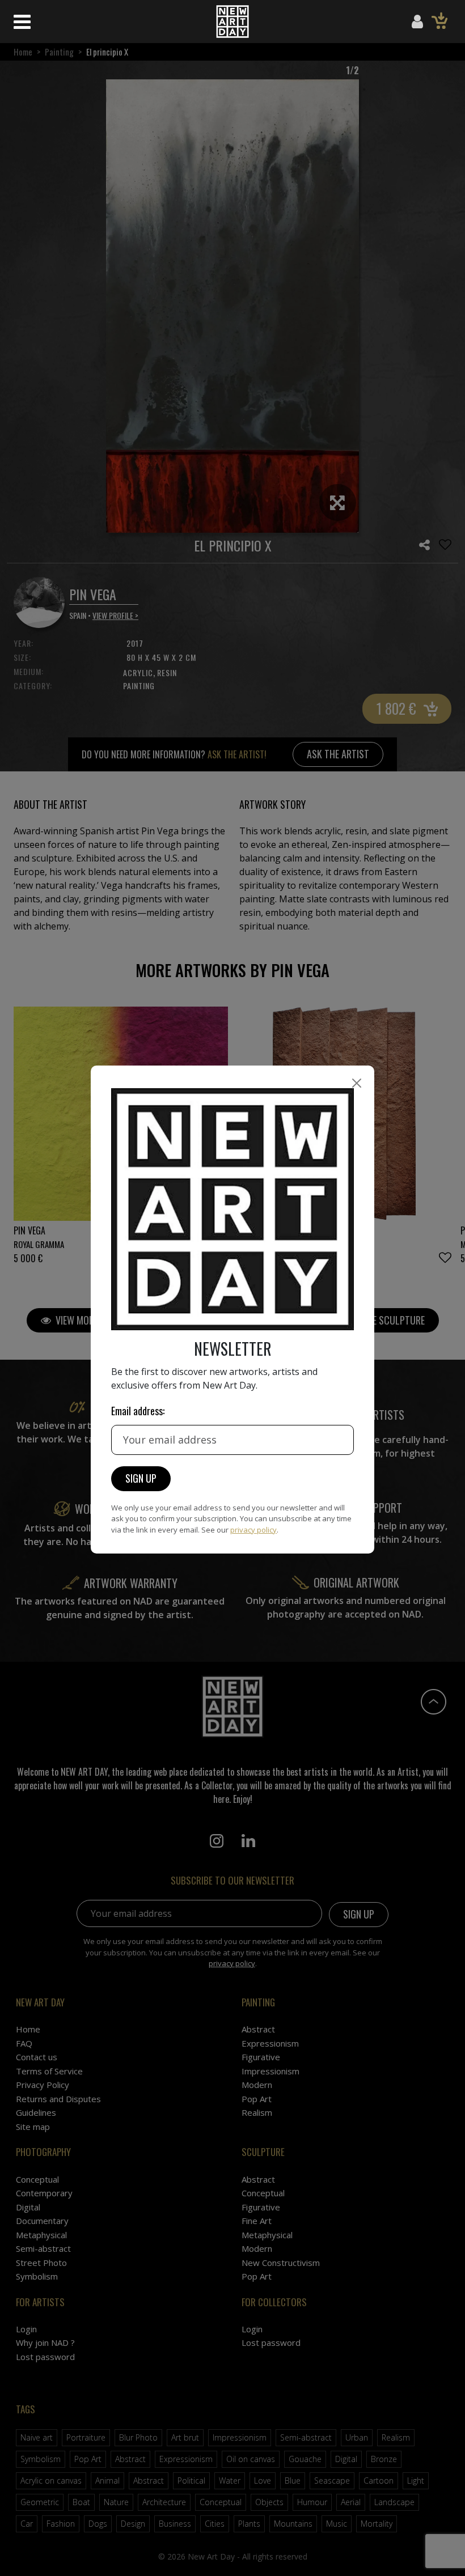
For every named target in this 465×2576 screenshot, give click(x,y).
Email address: (138, 1411)
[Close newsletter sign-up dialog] (357, 1083)
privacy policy (253, 1530)
